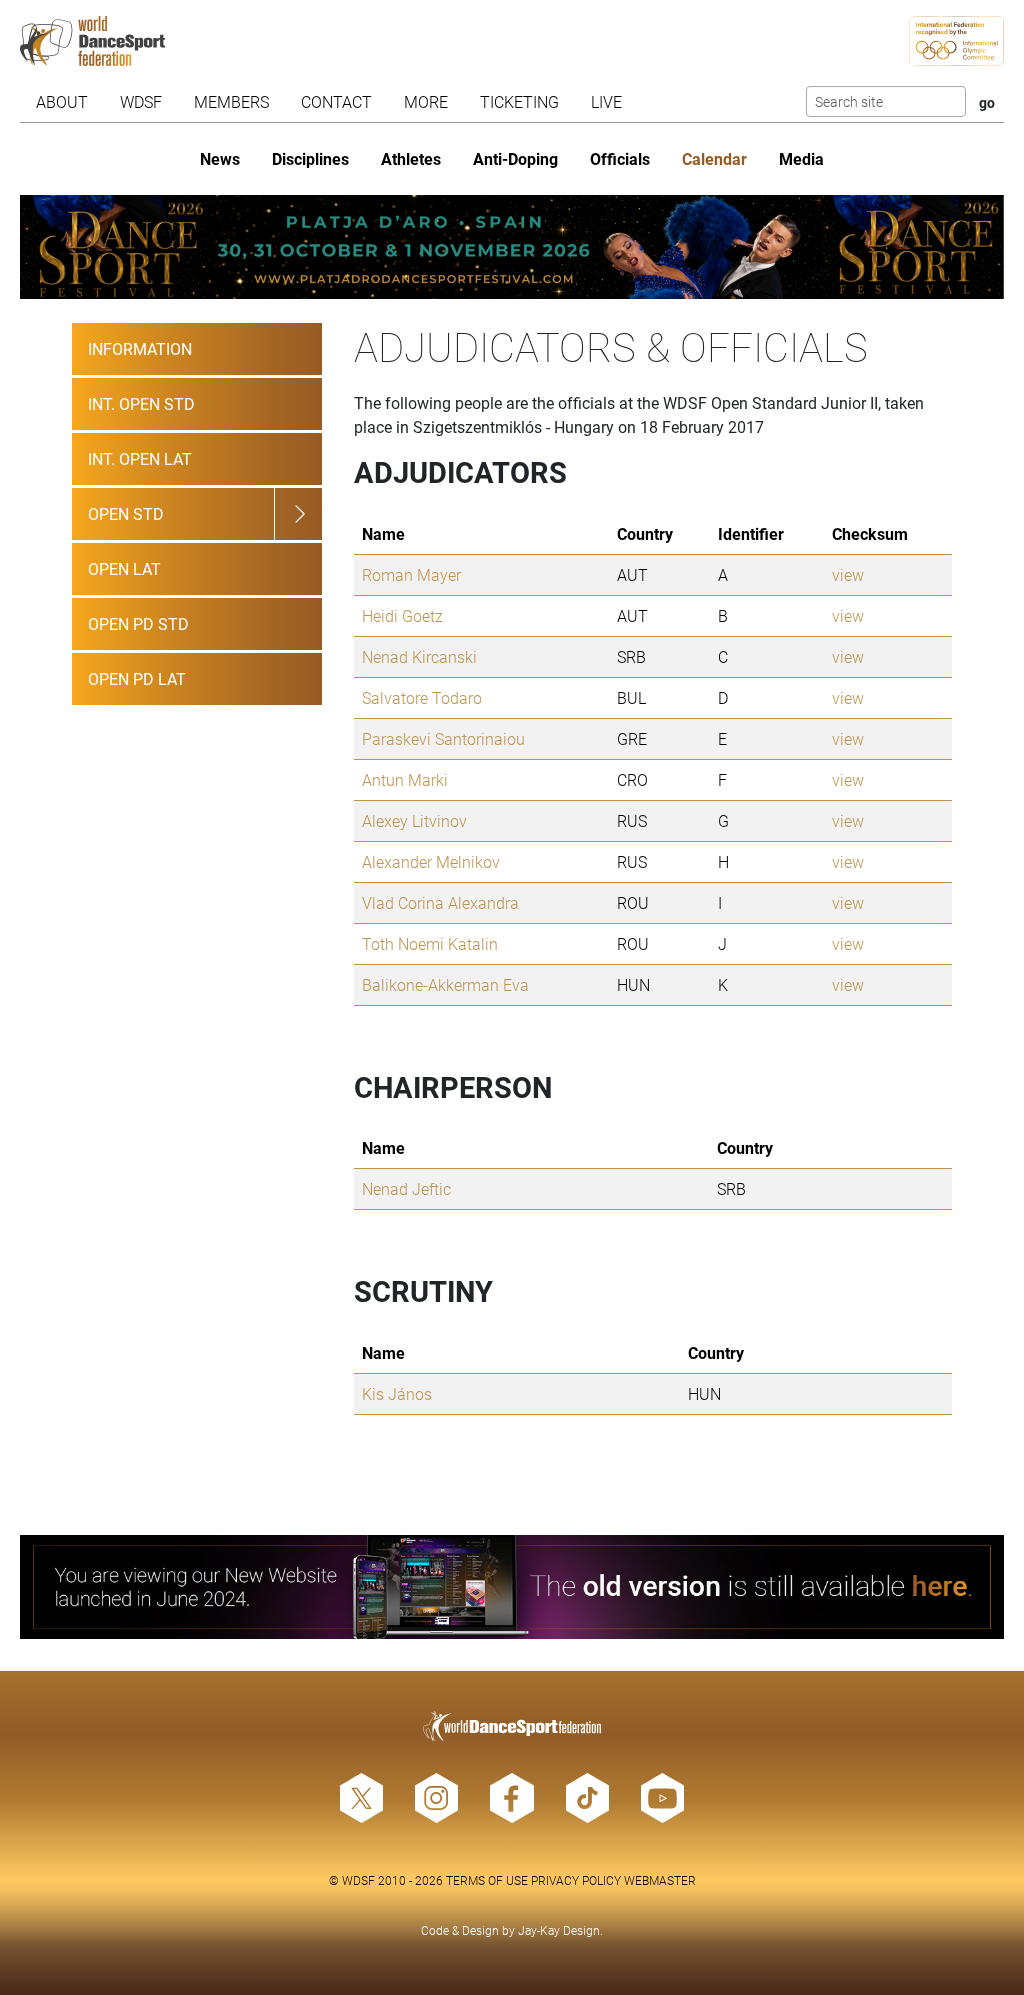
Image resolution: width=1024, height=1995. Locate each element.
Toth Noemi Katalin (430, 943)
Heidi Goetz (402, 615)
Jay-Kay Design (559, 1930)
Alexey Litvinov (414, 820)
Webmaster (660, 1880)
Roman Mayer (411, 574)
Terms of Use (487, 1880)
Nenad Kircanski (419, 656)
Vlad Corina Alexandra (440, 902)
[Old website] (511, 1587)
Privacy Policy (576, 1880)
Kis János (397, 1393)
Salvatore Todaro (422, 697)
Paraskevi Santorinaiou (443, 738)
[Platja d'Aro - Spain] (511, 247)
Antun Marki (405, 779)
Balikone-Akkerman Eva (445, 984)
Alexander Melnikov (431, 861)
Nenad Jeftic (406, 1188)
